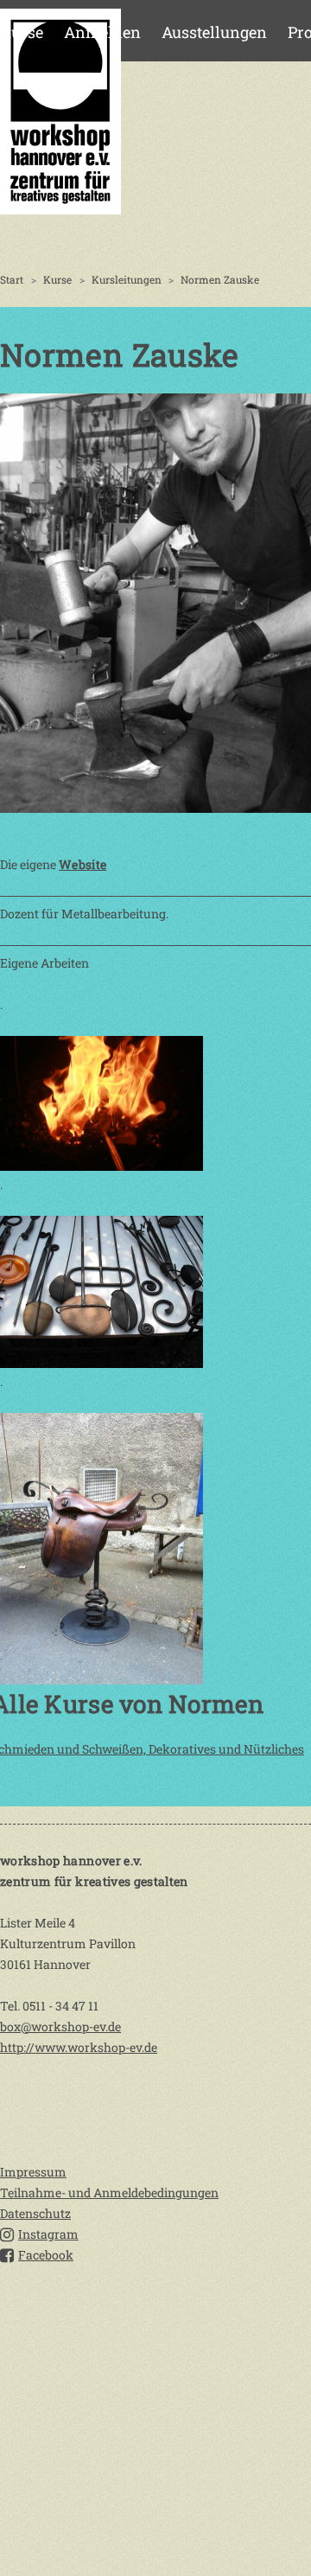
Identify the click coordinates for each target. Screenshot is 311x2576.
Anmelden (102, 32)
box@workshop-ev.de (60, 2026)
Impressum (33, 2172)
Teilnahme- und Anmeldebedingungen (109, 2192)
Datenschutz (35, 2213)
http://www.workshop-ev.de (79, 2047)
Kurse (22, 32)
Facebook (46, 2255)
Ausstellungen (214, 32)
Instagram (48, 2234)
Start (12, 279)
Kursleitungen (127, 279)
